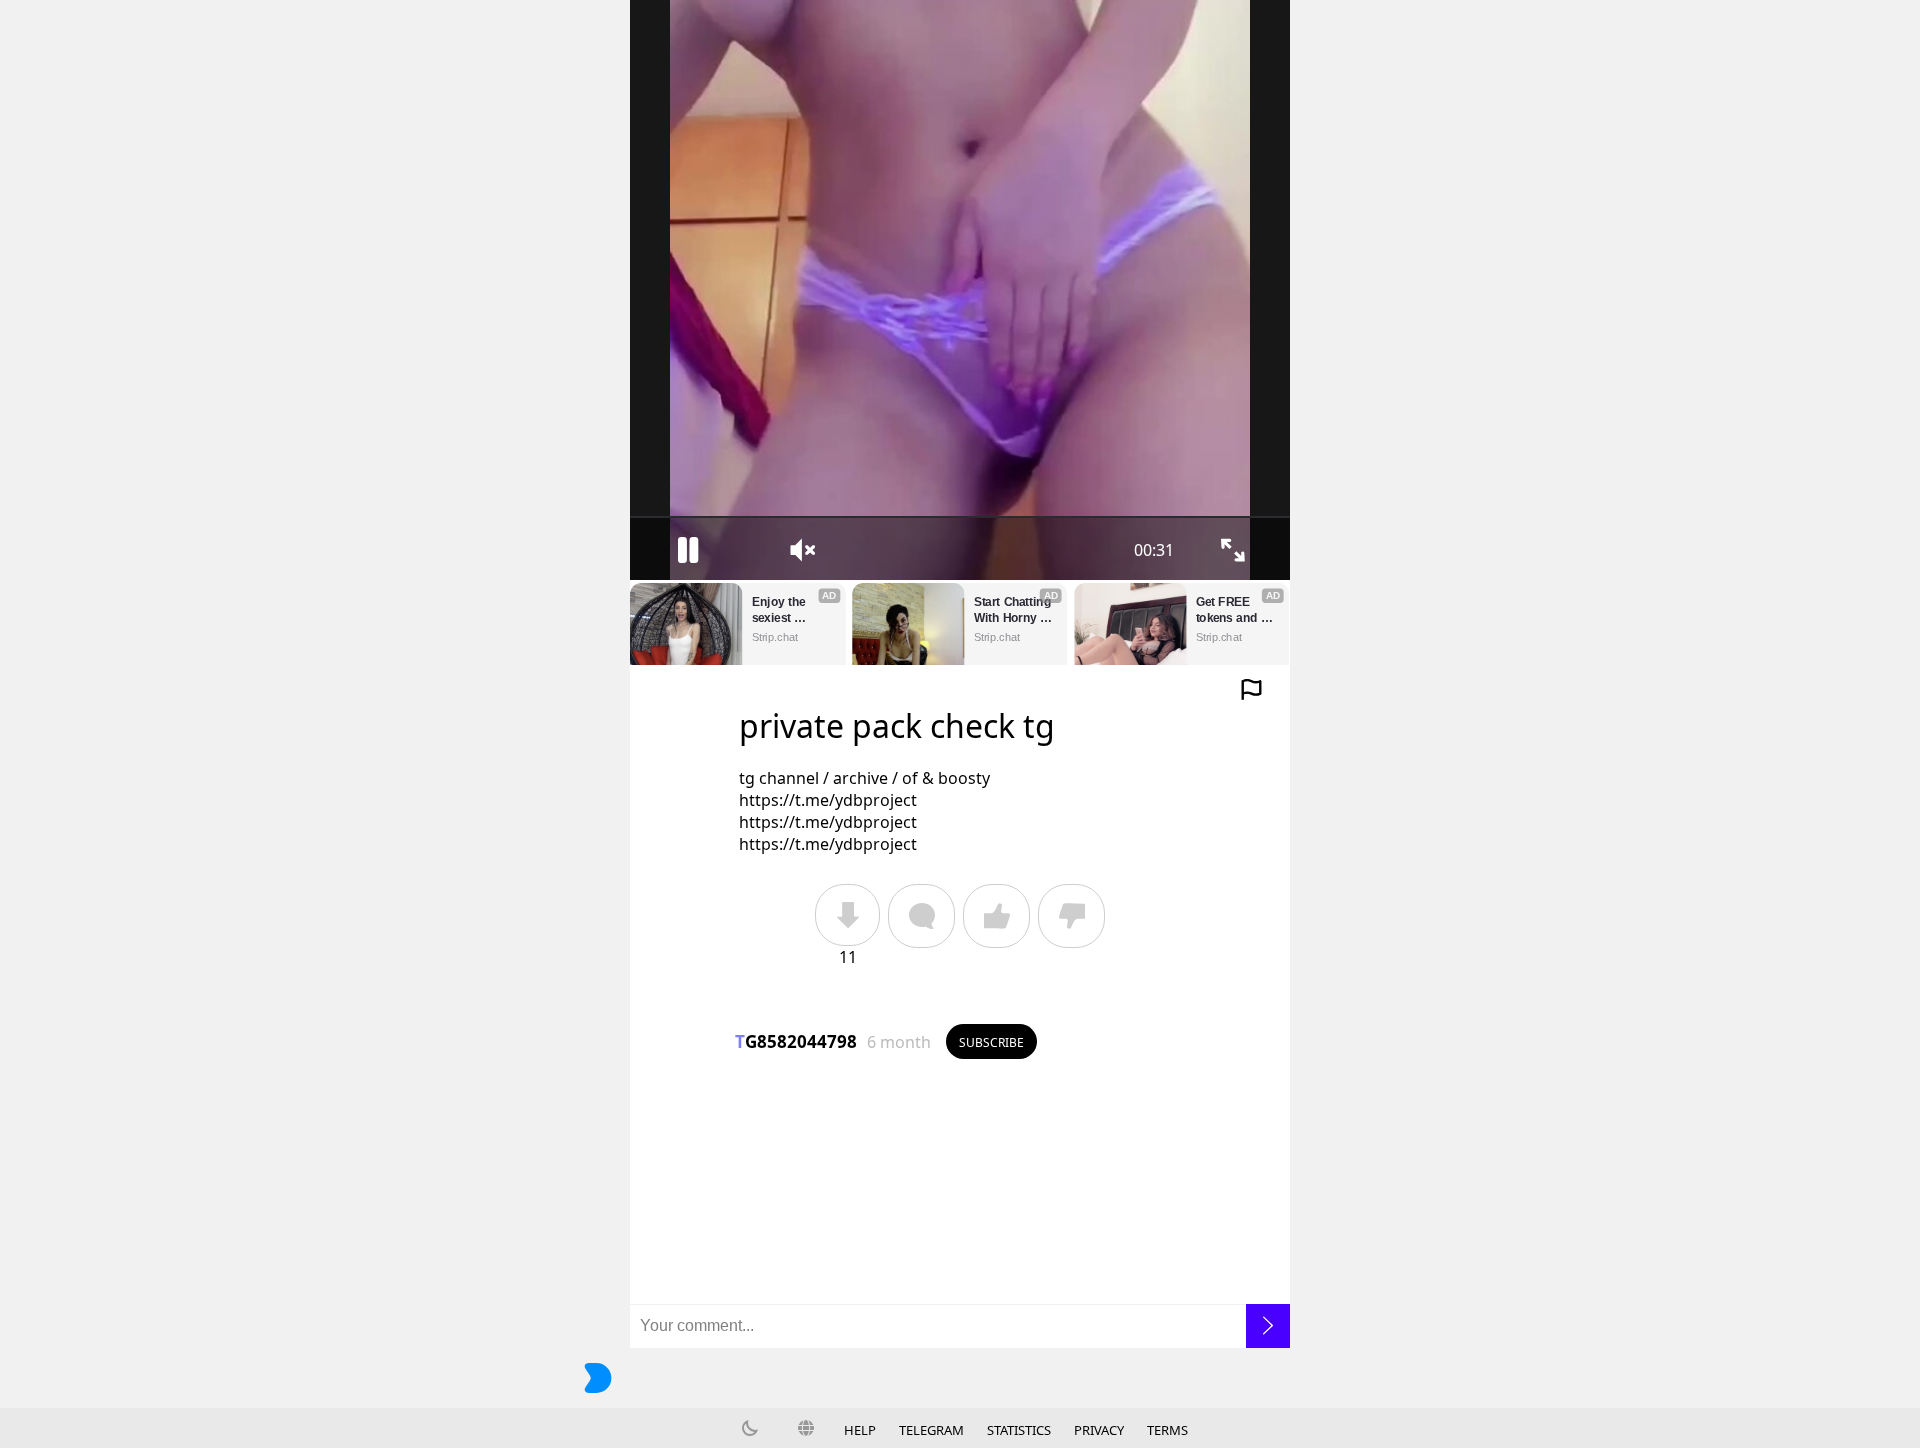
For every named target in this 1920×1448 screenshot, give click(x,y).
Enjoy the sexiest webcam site (787, 611)
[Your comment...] (960, 1326)
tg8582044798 (796, 1041)
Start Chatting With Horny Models (1014, 611)
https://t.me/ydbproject (828, 800)
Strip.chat (775, 637)
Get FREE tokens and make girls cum (1228, 611)
